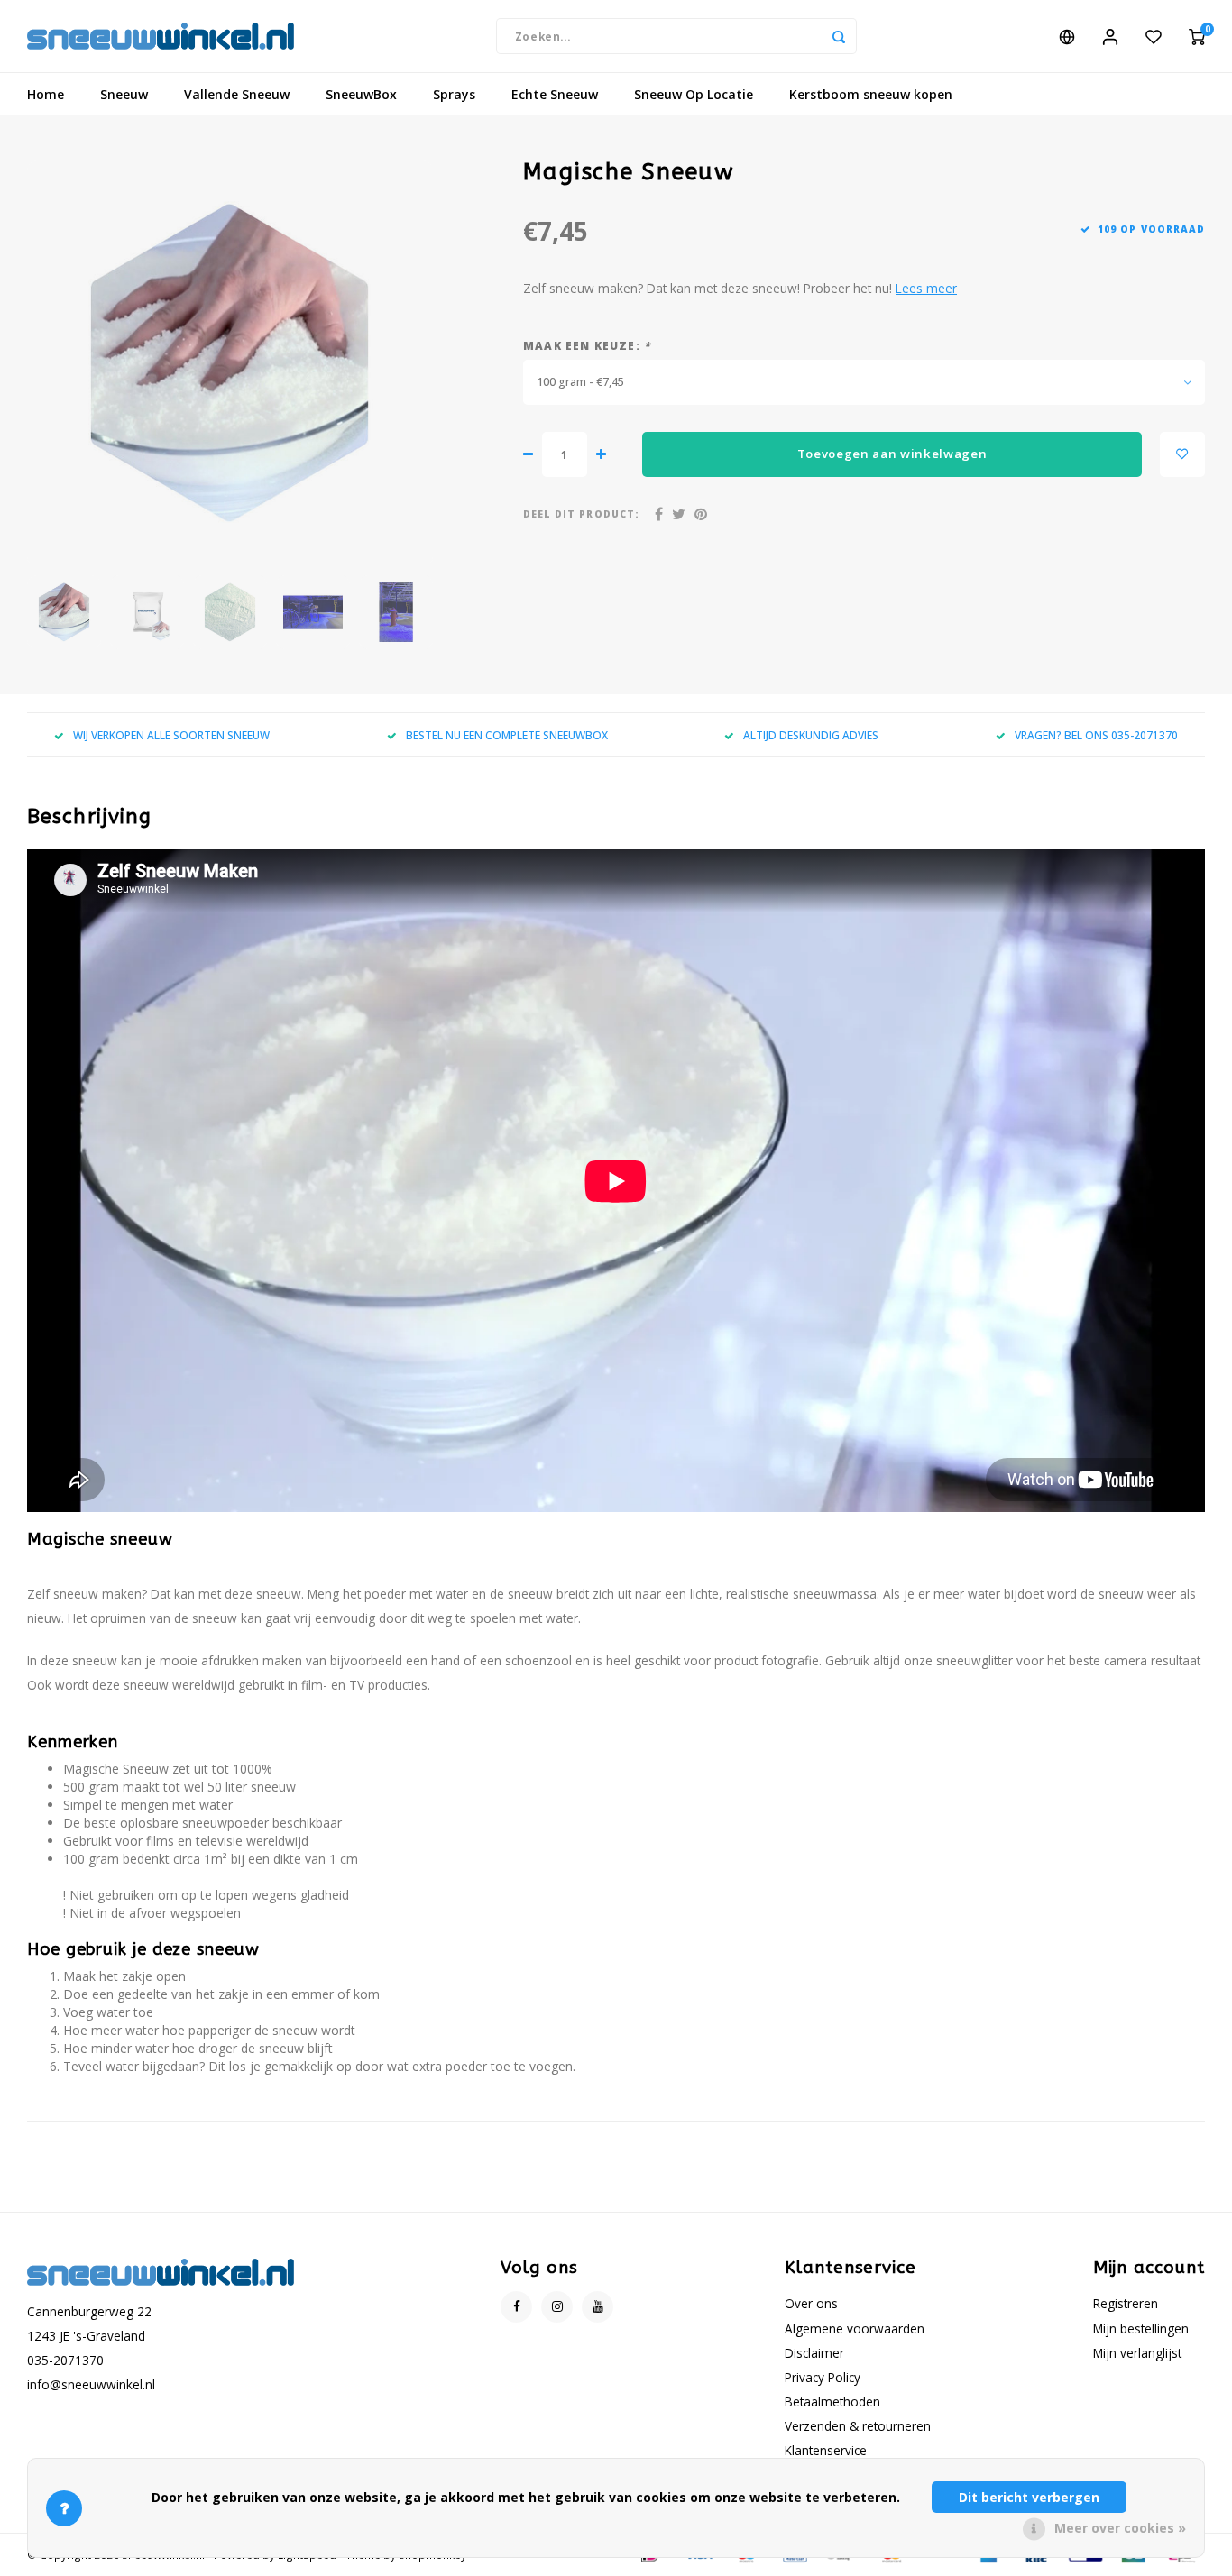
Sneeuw (124, 94)
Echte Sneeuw (555, 94)
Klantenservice (826, 2450)
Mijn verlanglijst (1137, 2353)
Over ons (811, 2303)
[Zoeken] (839, 36)
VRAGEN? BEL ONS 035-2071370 (1096, 735)
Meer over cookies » (1120, 2528)
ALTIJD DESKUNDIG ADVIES (811, 735)
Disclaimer (814, 2353)
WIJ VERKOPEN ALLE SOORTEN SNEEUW (171, 735)
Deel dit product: (581, 514)
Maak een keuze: (587, 345)
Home (46, 94)
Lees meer (926, 288)
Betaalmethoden (832, 2402)
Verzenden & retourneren (858, 2426)
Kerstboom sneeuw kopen (871, 94)
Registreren (1126, 2303)
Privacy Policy (823, 2377)
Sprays (454, 94)
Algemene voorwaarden (855, 2328)
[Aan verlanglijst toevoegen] (1182, 454)
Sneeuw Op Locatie (694, 94)
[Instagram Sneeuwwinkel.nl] (557, 2307)
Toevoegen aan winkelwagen (892, 454)
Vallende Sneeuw (237, 94)
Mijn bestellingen (1141, 2328)
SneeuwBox (361, 94)
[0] (1197, 36)
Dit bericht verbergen (1029, 2497)
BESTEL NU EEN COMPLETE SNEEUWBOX (507, 735)
